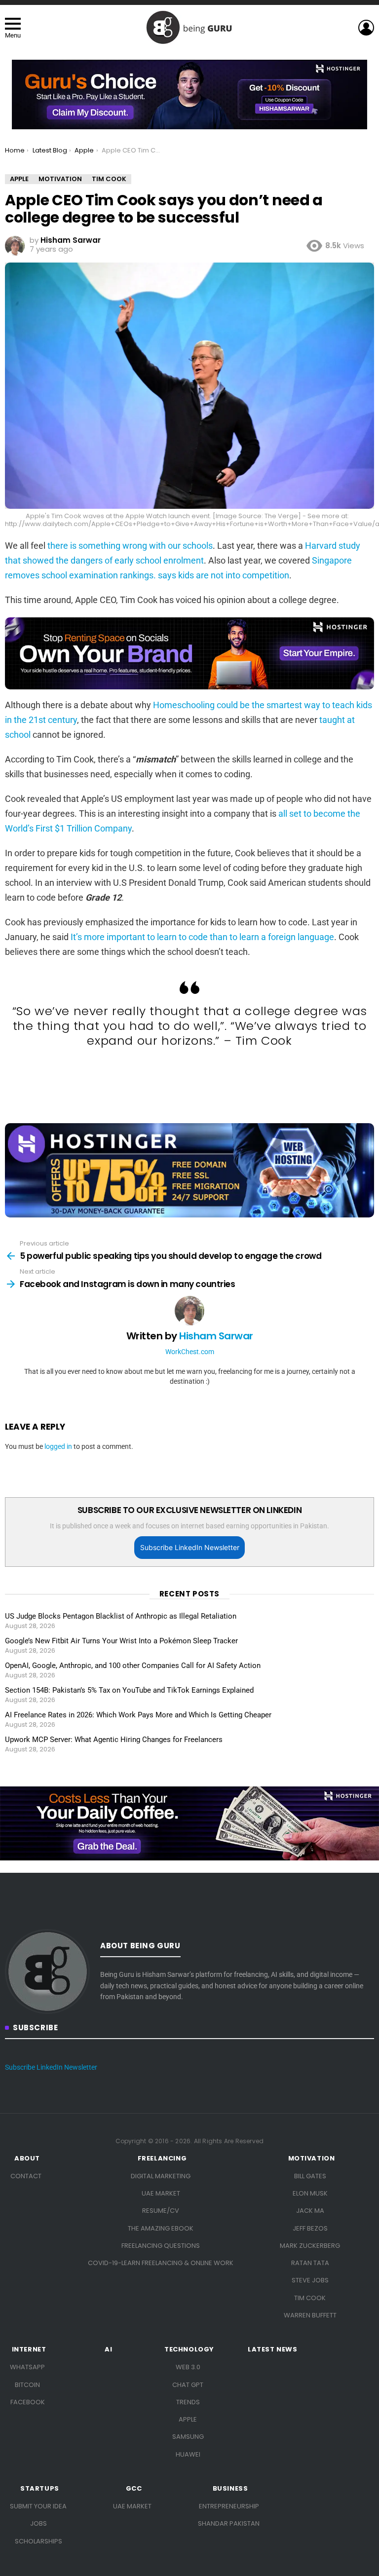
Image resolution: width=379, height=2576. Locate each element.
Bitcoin (27, 2385)
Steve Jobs (310, 2280)
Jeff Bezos (310, 2228)
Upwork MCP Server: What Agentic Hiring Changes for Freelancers (114, 1740)
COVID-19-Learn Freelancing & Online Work (161, 2263)
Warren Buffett (310, 2315)
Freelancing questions (161, 2246)
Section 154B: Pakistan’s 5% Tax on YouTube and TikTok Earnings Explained (129, 1690)
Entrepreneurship (229, 2506)
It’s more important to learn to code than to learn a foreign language (202, 937)
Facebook (28, 2402)
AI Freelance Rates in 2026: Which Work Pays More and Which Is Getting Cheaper (138, 1715)
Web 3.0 (188, 2367)
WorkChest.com (190, 1352)
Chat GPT (188, 2385)
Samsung (188, 2437)
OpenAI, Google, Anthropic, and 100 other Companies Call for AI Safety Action (133, 1666)
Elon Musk (310, 2193)
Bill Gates (310, 2176)
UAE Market (161, 2193)
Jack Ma (310, 2211)
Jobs (38, 2523)
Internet (29, 2349)
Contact (26, 2176)
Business (230, 2489)
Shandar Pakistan (229, 2523)
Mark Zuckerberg (310, 2246)
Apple (188, 2419)
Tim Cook (310, 2298)
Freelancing (162, 2159)
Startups (40, 2489)
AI (108, 2349)
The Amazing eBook (161, 2228)
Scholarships (38, 2541)
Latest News (273, 2349)
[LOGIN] (366, 28)
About (27, 2159)
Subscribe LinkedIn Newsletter (190, 1547)
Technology (189, 2349)
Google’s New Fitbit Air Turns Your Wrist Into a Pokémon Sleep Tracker (121, 1641)
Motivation (312, 2159)
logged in (58, 1446)
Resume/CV (161, 2211)
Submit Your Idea (38, 2506)
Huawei (188, 2454)
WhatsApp (27, 2367)
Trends (188, 2402)
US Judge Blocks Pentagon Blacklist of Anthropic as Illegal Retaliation (121, 1616)
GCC (134, 2489)
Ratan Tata (310, 2263)
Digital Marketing (161, 2176)
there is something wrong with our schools (130, 546)
